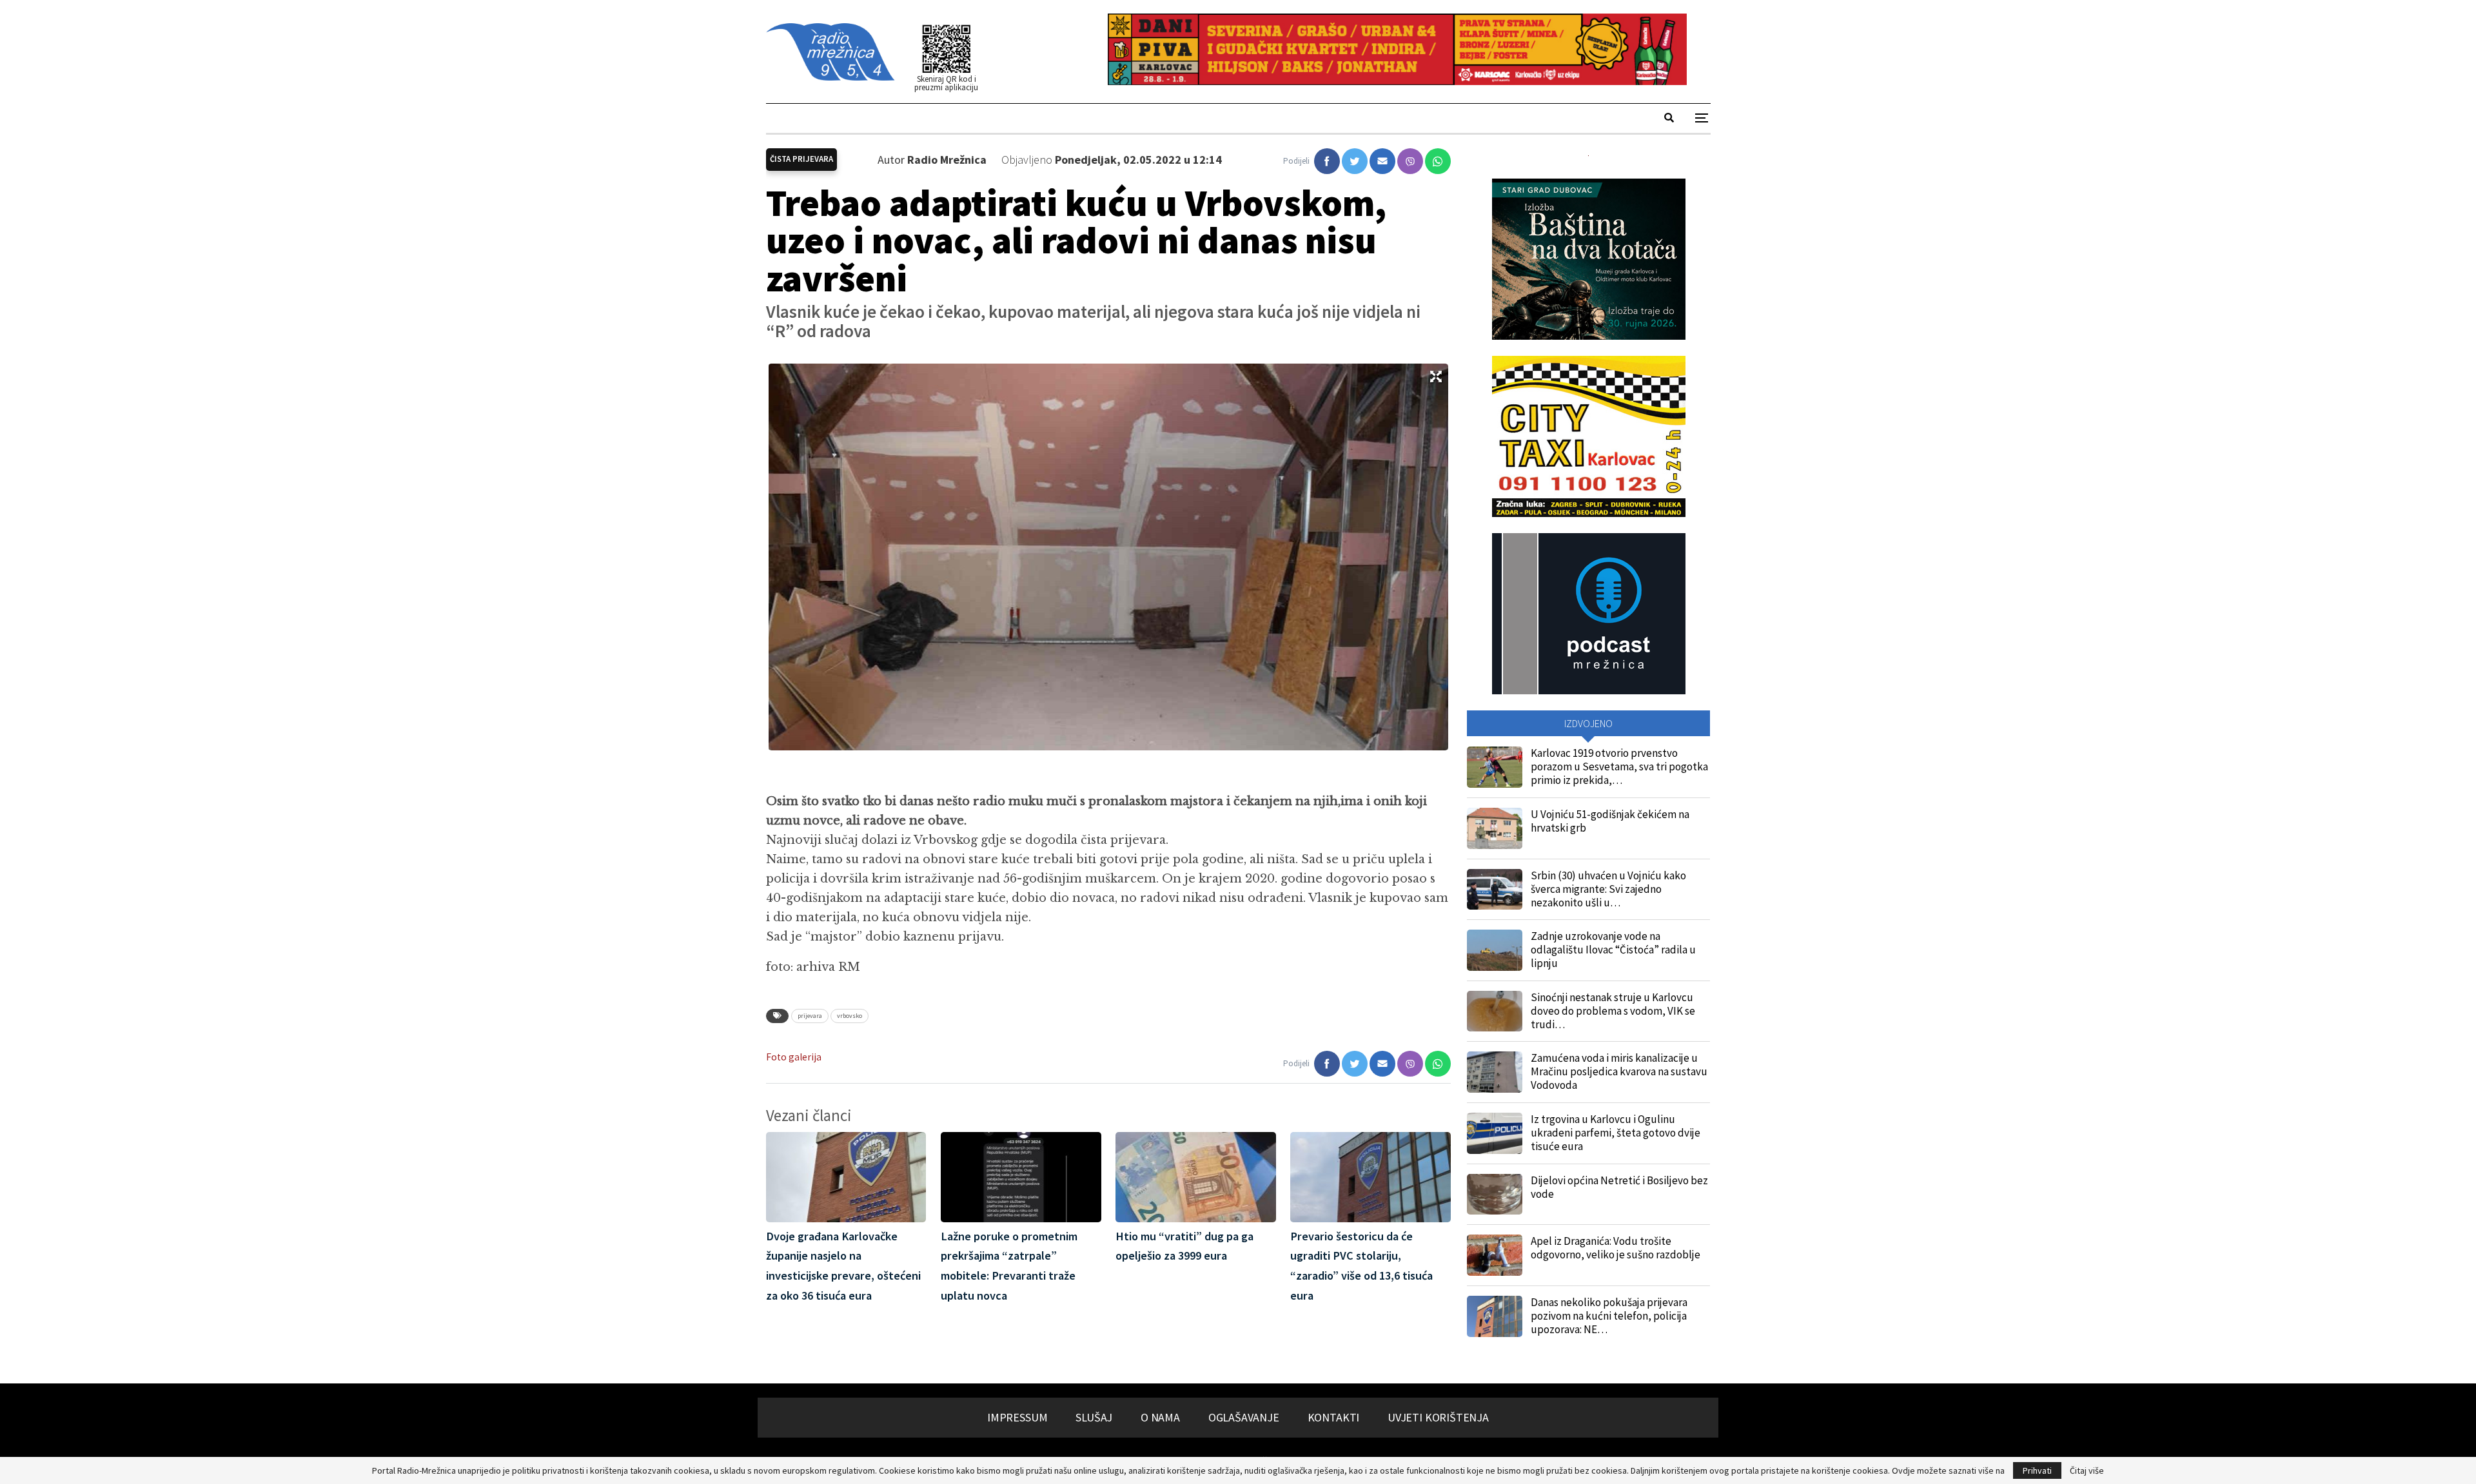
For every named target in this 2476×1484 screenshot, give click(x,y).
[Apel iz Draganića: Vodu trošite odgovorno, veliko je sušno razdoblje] (1495, 1255)
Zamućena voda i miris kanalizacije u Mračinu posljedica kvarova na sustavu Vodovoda (1619, 1071)
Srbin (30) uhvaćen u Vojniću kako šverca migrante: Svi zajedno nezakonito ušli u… (1608, 889)
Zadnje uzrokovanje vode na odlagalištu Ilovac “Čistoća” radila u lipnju (1613, 950)
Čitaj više (2087, 1470)
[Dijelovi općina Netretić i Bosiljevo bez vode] (1495, 1195)
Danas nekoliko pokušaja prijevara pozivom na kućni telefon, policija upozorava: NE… (1609, 1316)
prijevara (810, 1016)
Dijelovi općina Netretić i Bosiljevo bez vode (1619, 1187)
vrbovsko (850, 1016)
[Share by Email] (1382, 161)
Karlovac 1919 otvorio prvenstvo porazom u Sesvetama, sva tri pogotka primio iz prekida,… (1619, 766)
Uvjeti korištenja (1438, 1417)
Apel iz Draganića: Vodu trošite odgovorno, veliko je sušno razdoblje (1616, 1248)
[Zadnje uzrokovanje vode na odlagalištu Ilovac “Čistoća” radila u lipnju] (1495, 950)
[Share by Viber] (1410, 161)
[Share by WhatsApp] (1438, 161)
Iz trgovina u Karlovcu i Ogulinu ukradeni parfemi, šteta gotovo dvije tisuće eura (1616, 1133)
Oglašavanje (1244, 1417)
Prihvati (2037, 1470)
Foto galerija (794, 1057)
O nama (1160, 1417)
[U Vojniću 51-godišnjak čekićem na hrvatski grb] (1495, 828)
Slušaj (1094, 1417)
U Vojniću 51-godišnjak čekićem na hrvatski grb (1610, 821)
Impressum (1017, 1417)
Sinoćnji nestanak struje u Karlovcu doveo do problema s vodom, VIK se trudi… (1613, 1011)
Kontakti (1334, 1417)
